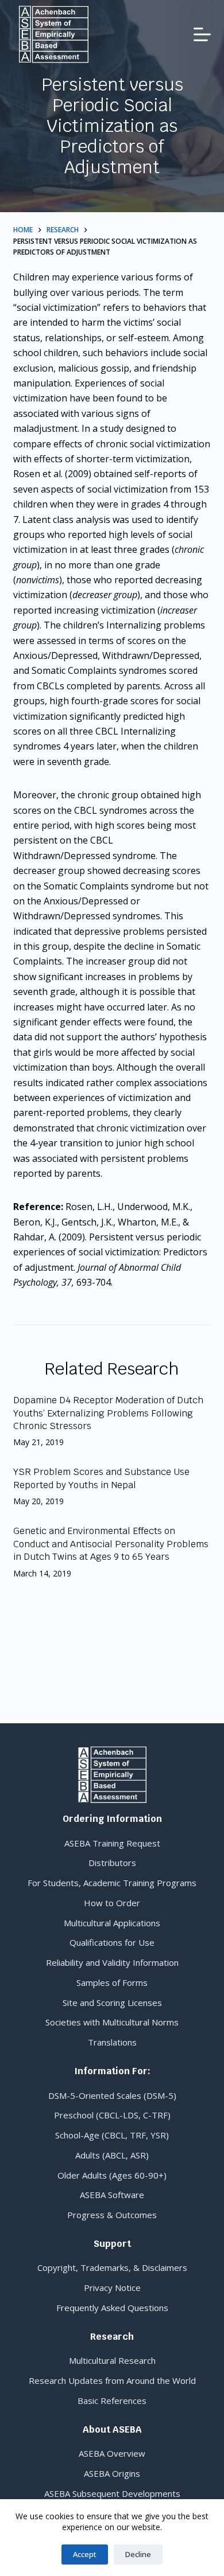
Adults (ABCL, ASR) (112, 2155)
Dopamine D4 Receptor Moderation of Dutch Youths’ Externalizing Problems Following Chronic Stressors (108, 1413)
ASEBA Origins (112, 2473)
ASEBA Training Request (112, 1843)
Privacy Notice (112, 2288)
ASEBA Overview (112, 2453)
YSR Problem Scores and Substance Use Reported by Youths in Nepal (101, 1478)
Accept (85, 2554)
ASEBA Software (112, 2195)
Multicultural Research (112, 2360)
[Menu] (202, 34)
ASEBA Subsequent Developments (112, 2493)
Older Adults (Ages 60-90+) (112, 2175)
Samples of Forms (112, 1982)
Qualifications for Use (112, 1942)
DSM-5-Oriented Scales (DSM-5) (112, 2095)
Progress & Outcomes (112, 2215)
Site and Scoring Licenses (112, 2003)
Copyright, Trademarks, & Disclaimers (112, 2267)
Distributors (112, 1863)
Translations (112, 2042)
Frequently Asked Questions (112, 2308)
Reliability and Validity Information (112, 1962)
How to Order (112, 1903)
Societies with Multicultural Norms (112, 2022)
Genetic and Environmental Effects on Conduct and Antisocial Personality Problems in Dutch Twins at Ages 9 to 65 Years (111, 1544)
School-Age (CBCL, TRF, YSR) (112, 2135)
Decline (138, 2554)
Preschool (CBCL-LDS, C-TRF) (112, 2115)
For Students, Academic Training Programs (112, 1883)
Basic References (112, 2401)
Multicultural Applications (112, 1923)
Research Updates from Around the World (112, 2380)
